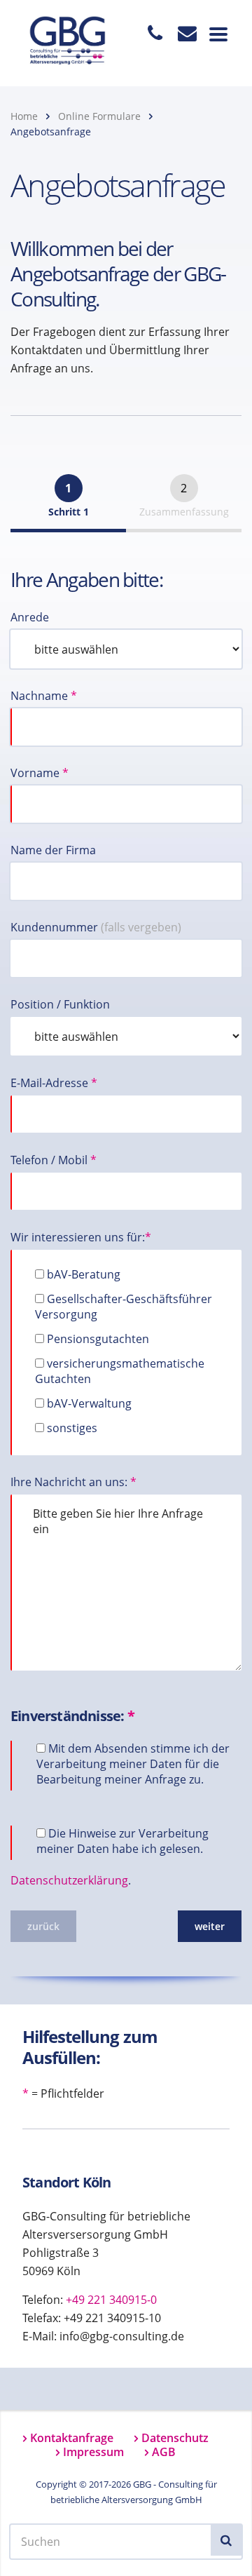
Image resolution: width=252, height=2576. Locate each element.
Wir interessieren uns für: (81, 1237)
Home (24, 116)
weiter (210, 1926)
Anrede (30, 617)
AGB (164, 2452)
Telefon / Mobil (54, 1160)
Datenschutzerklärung (69, 1880)
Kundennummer (96, 927)
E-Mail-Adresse (54, 1083)
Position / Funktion (60, 1004)
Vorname (40, 773)
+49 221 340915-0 (111, 2300)
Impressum (93, 2452)
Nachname (44, 696)
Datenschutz (175, 2438)
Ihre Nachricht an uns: (73, 1482)
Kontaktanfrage (72, 2438)
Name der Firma (53, 850)
